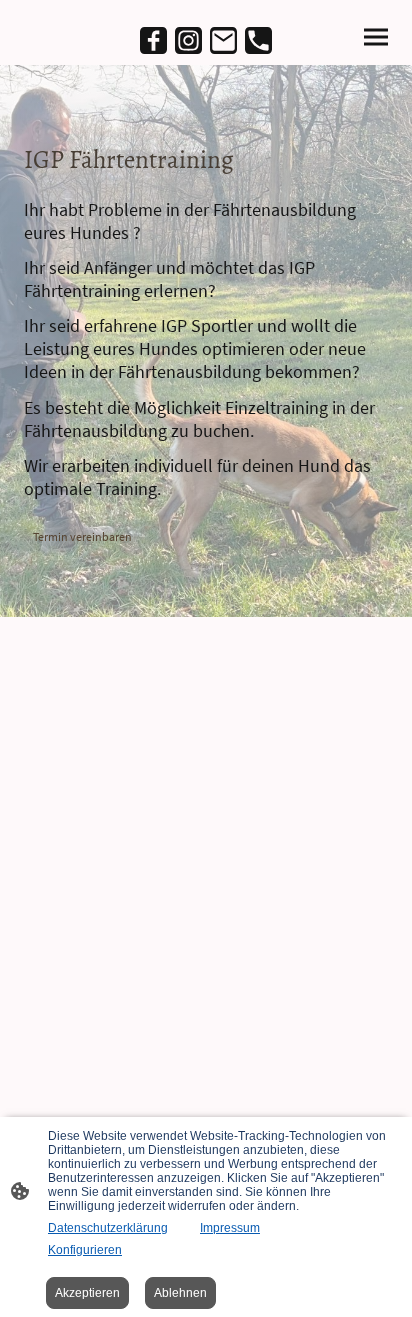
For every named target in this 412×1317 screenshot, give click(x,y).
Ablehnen (180, 1293)
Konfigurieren (85, 1250)
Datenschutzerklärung (108, 1228)
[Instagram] (188, 40)
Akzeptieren (87, 1293)
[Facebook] (153, 40)
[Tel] (258, 40)
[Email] (223, 40)
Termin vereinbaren (83, 536)
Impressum (230, 1228)
